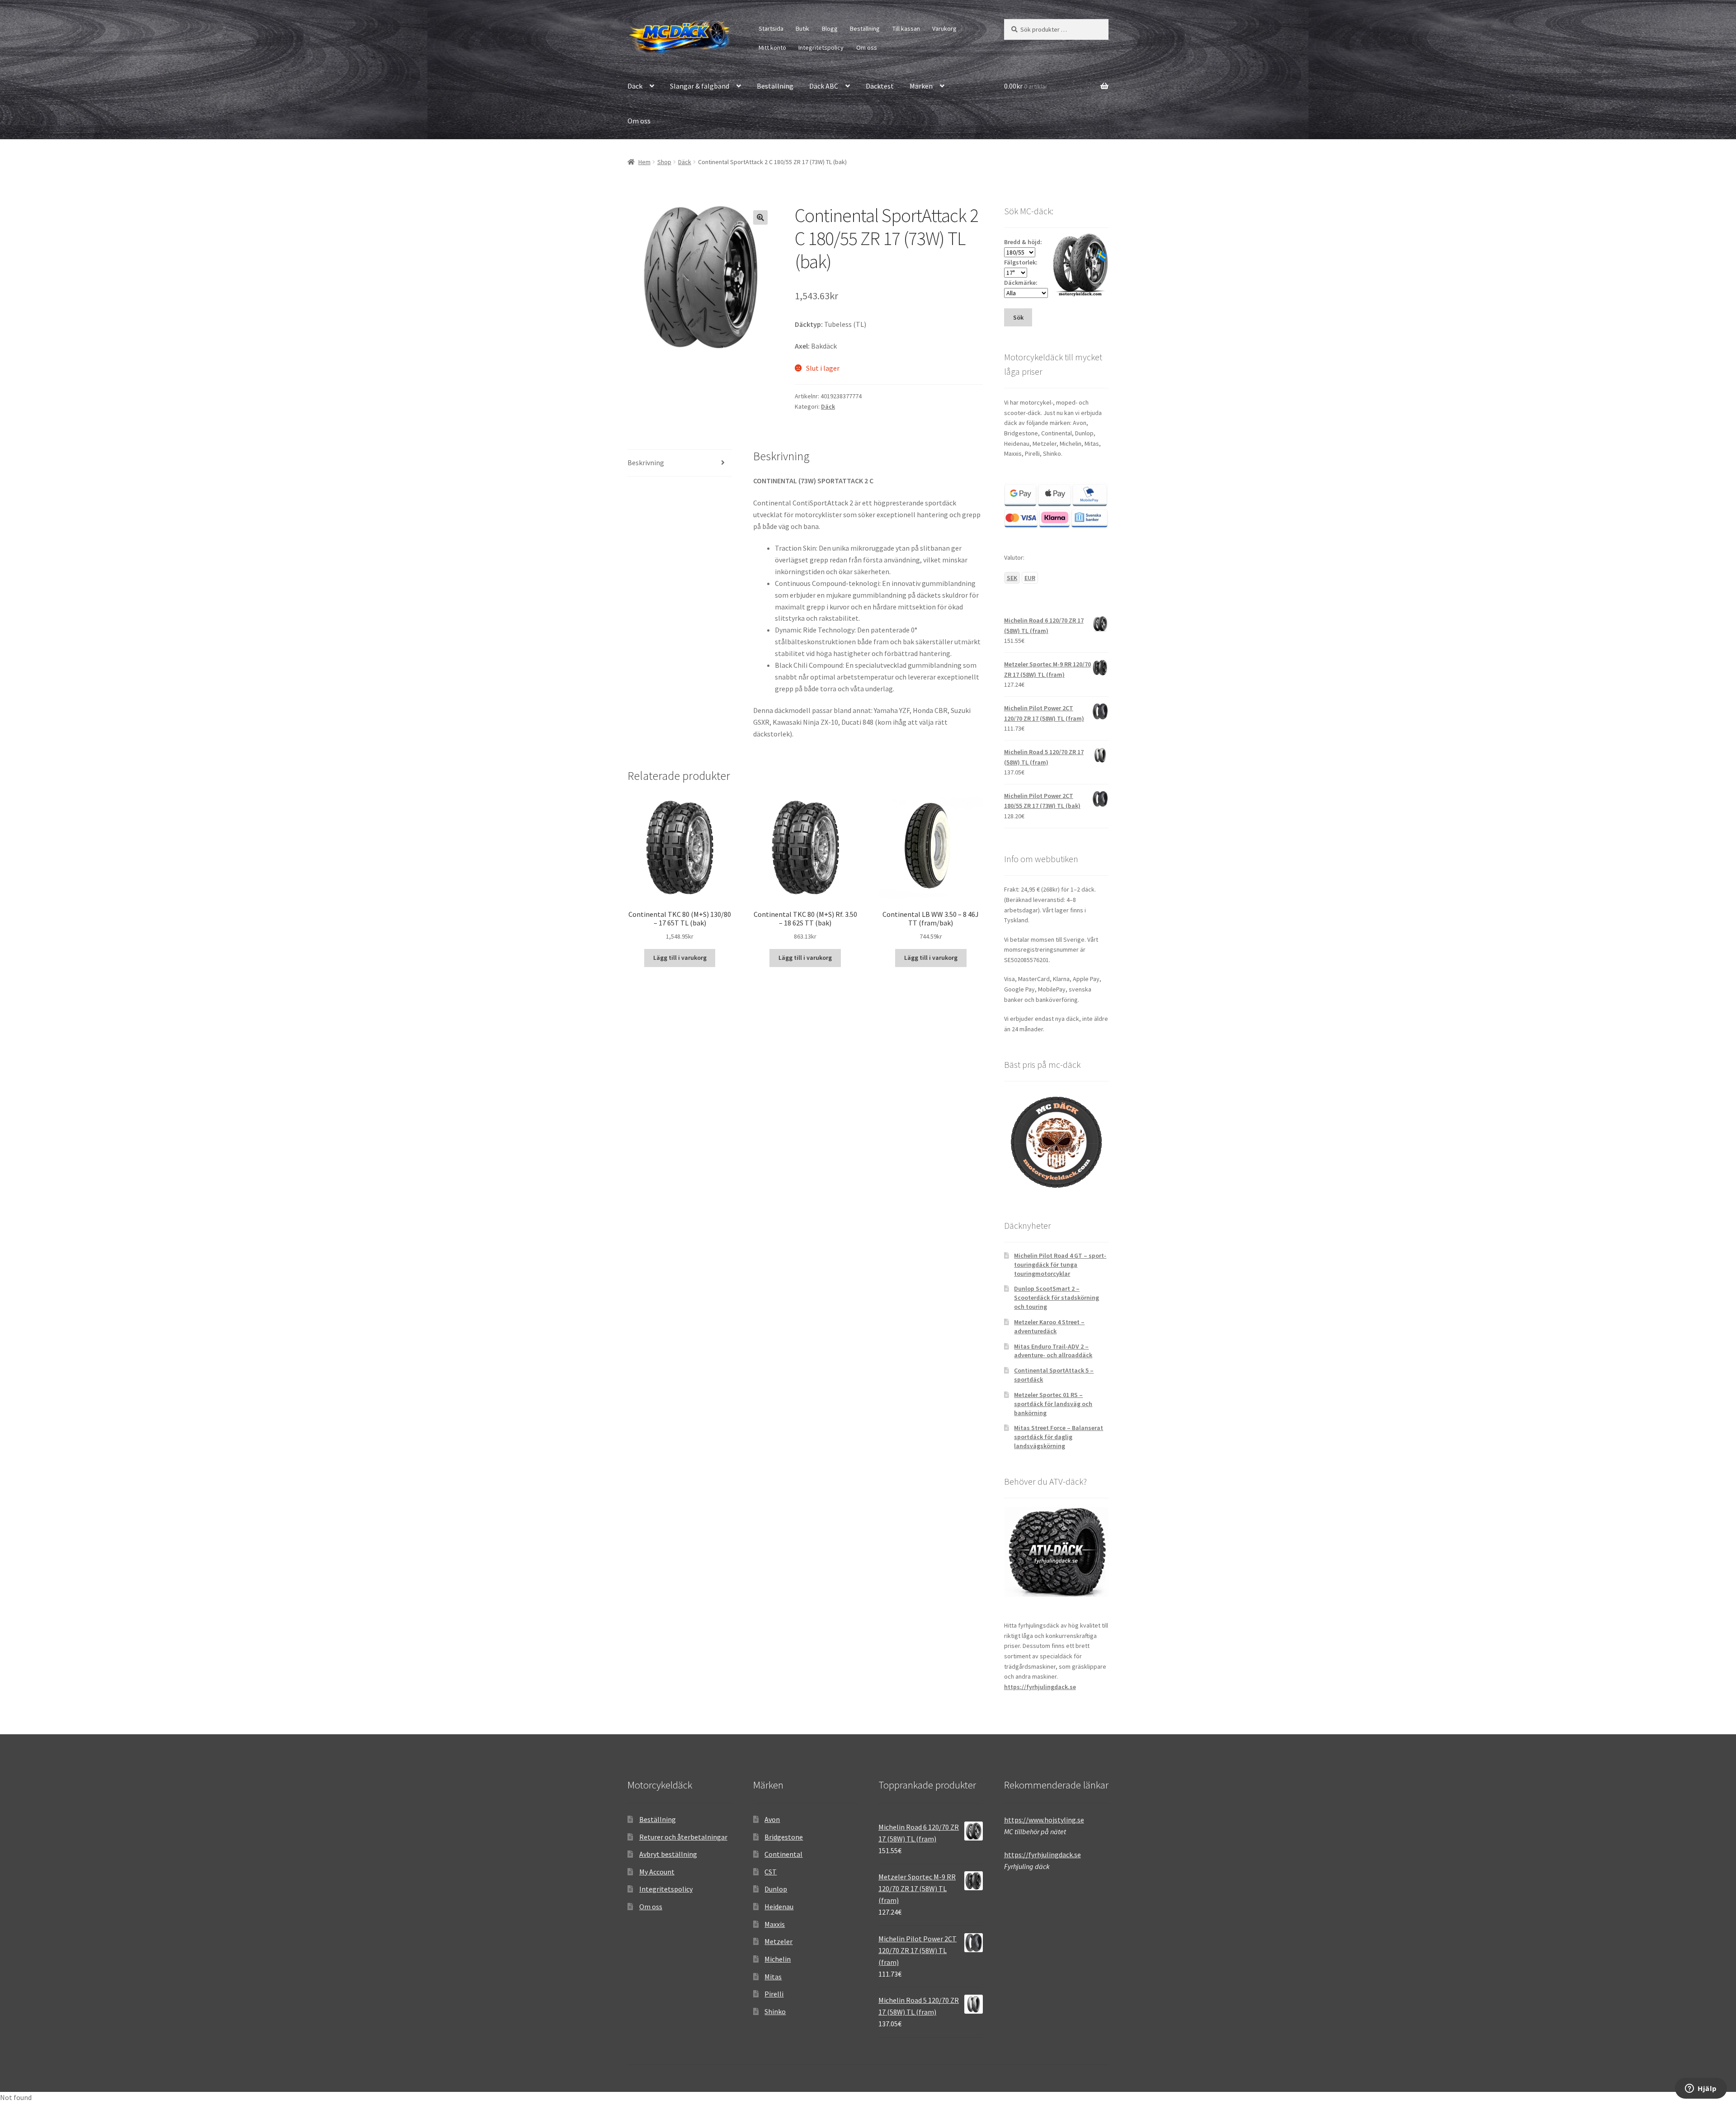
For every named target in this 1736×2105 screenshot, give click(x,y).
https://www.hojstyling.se (1044, 1820)
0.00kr (1026, 86)
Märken (921, 86)
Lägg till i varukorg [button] (680, 958)
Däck (635, 86)
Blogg (830, 28)
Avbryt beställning (668, 1854)
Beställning (865, 28)
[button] (760, 217)
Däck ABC (824, 86)
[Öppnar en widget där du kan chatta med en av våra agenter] (1701, 2089)
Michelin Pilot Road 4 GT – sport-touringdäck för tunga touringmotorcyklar (1060, 1265)
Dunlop (776, 1889)
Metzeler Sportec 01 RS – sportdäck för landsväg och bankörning (1053, 1404)
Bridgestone (784, 1837)
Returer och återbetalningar (683, 1837)
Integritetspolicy (821, 47)
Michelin (778, 1959)
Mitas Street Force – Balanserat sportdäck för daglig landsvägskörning (1059, 1437)
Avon (772, 1819)
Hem (644, 162)
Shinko (775, 2011)
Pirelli (774, 1994)
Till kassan (906, 28)
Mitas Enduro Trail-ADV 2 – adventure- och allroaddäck (1053, 1351)
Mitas (773, 1977)
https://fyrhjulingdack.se (1040, 1687)
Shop (664, 162)
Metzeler (778, 1941)
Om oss (867, 47)
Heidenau (779, 1907)
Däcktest (880, 86)
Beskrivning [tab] (646, 463)
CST (771, 1872)
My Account (657, 1872)
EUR (1030, 578)
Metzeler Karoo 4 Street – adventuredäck (1049, 1326)
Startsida (771, 28)
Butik (802, 28)
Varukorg (944, 28)
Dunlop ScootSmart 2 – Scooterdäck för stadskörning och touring (1057, 1298)
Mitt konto (772, 47)
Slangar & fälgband (700, 86)
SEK (1012, 578)
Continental (783, 1854)
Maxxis (775, 1924)
